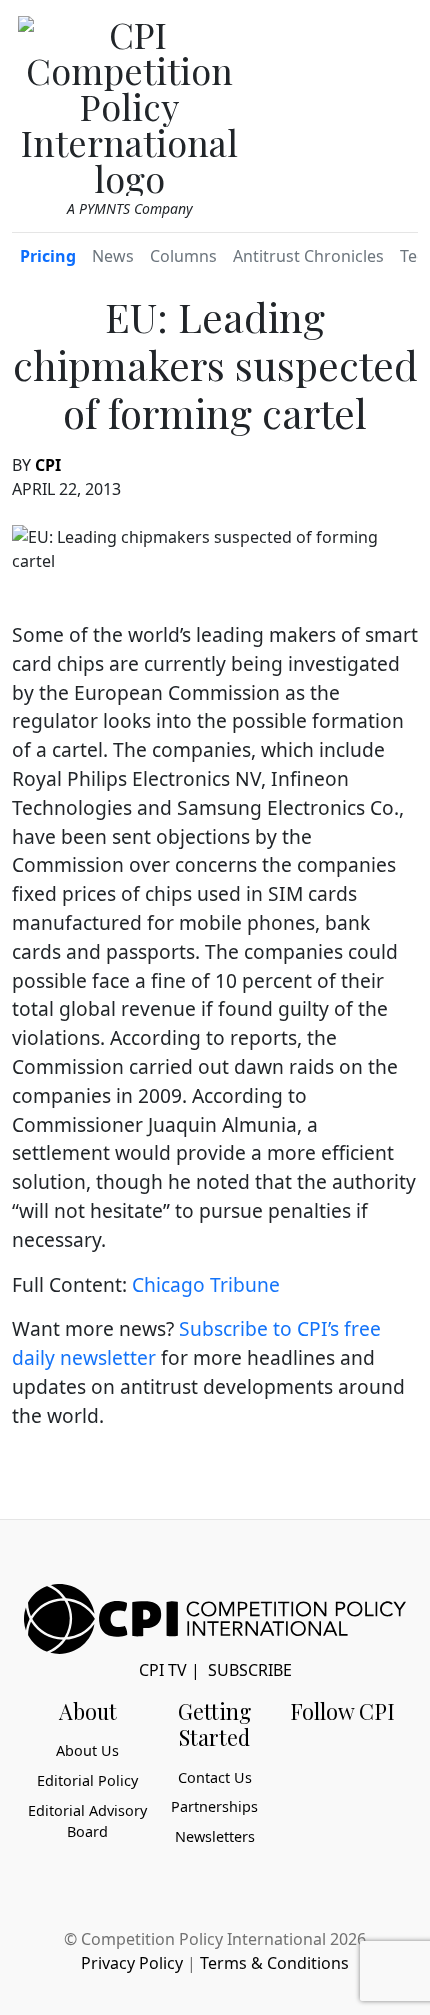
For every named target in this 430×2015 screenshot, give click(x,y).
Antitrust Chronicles (308, 256)
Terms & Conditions (274, 1963)
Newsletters (215, 1836)
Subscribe (250, 1670)
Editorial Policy (87, 1780)
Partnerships (214, 1806)
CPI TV (163, 1670)
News (113, 256)
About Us (87, 1750)
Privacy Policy (132, 1963)
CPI (48, 465)
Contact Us (215, 1777)
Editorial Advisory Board (87, 1821)
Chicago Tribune (206, 1284)
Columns (183, 256)
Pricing (48, 256)
